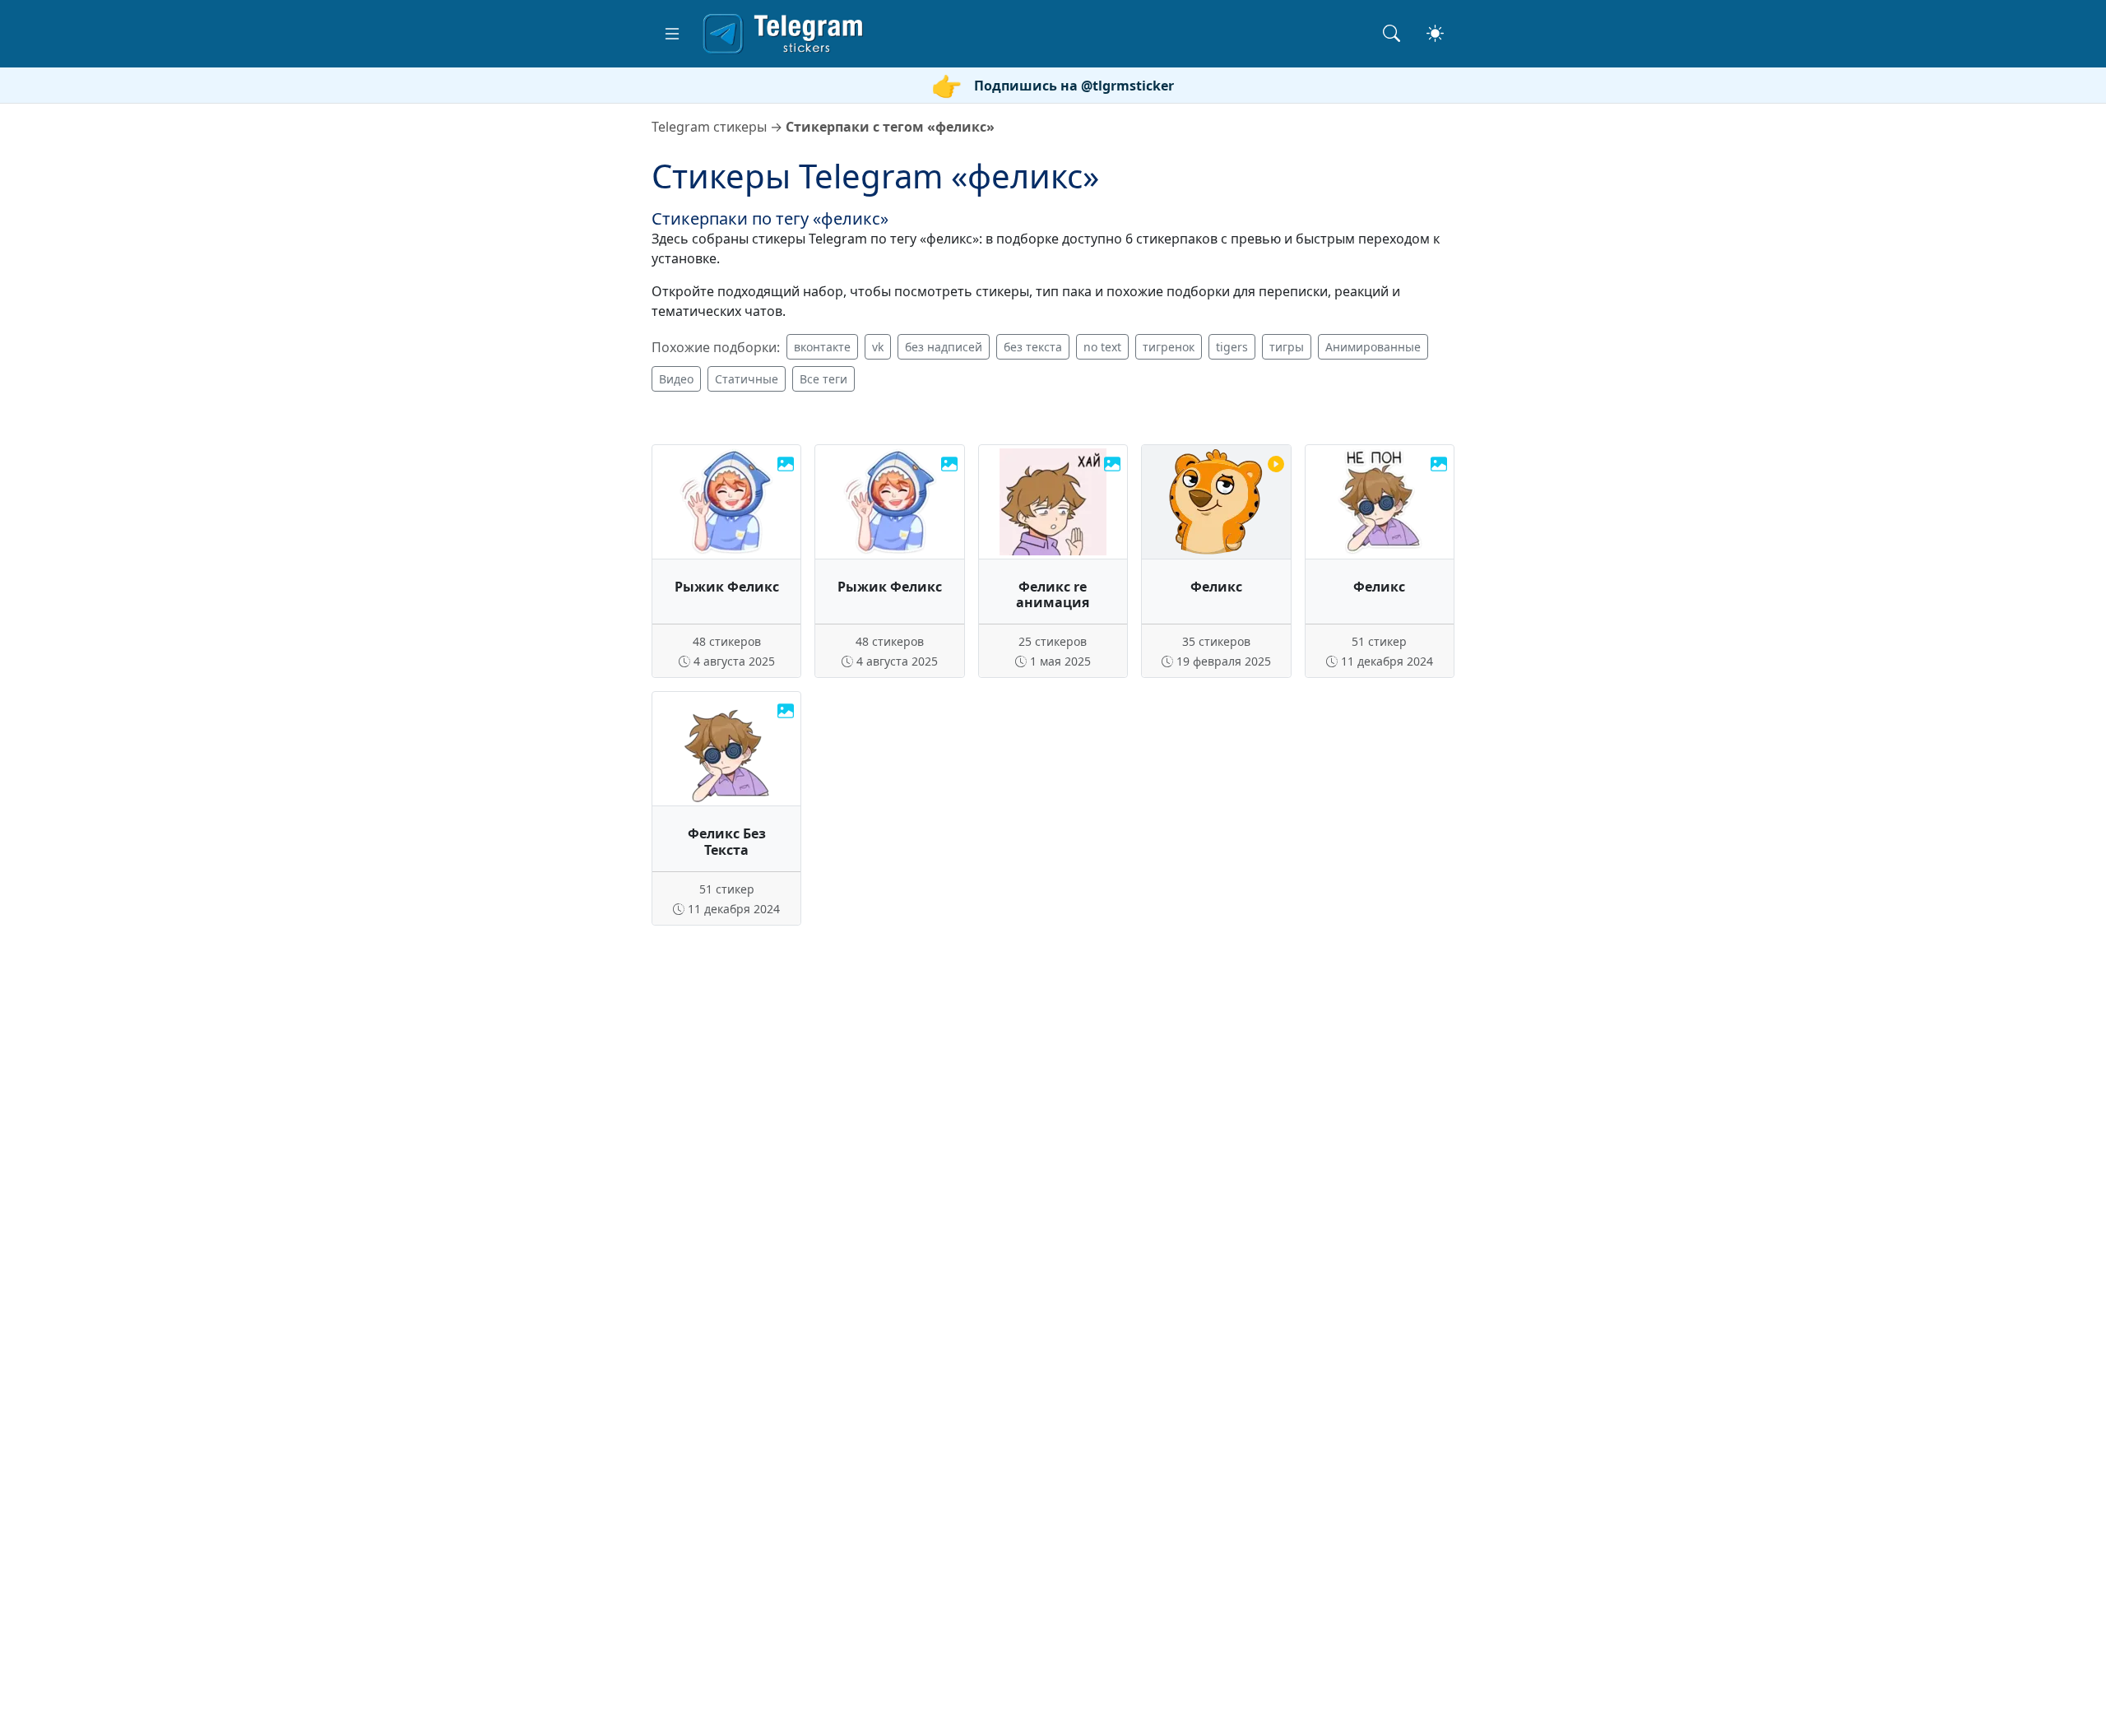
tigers (1232, 347)
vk (878, 347)
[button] (672, 34)
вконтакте (822, 347)
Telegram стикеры (709, 127)
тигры (1287, 347)
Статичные (747, 379)
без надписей (944, 347)
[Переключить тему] (1435, 33)
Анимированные (1373, 347)
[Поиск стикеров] (1392, 33)
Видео (676, 379)
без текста (1033, 347)
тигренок (1169, 347)
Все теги (823, 379)
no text (1102, 347)
